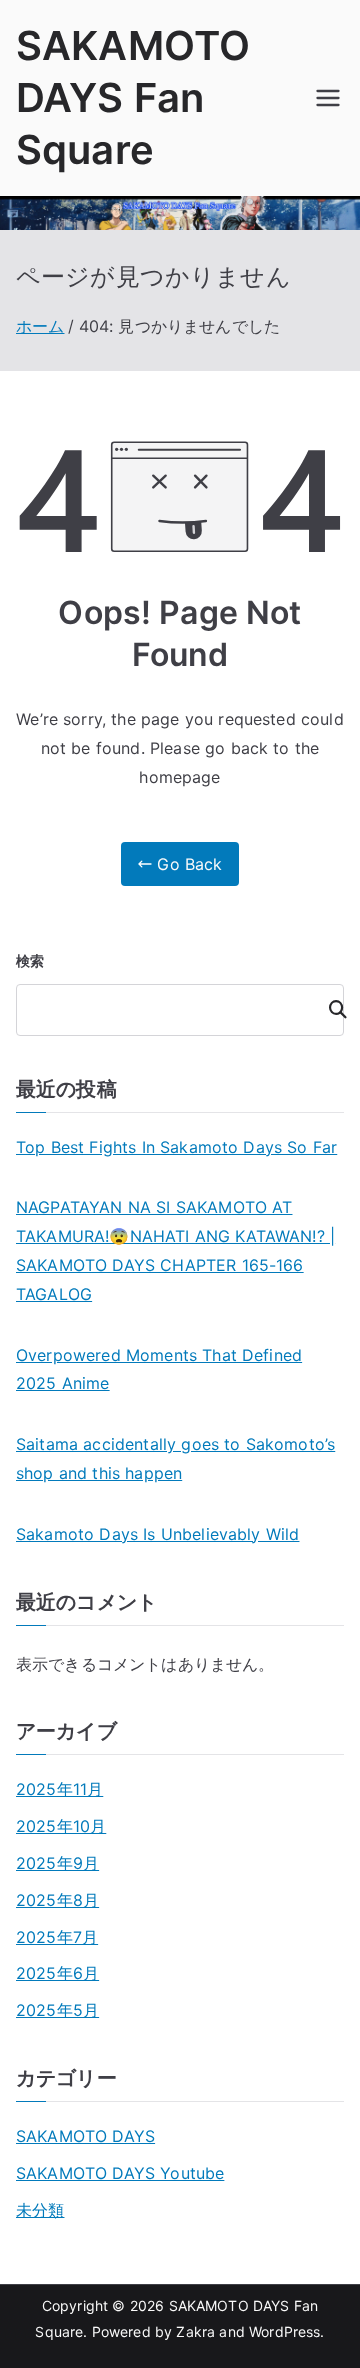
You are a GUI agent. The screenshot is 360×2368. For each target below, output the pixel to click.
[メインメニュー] (328, 98)
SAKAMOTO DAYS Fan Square (133, 97)
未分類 (40, 2210)
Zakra (195, 2331)
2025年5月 (57, 2010)
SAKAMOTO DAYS (85, 2136)
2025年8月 (57, 1900)
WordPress (284, 2331)
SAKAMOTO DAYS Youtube (120, 2173)
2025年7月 (57, 1937)
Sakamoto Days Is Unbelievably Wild (157, 1534)
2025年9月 (57, 1863)
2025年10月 (61, 1826)
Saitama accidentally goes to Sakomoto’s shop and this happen (175, 1458)
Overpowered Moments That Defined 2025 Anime (159, 1369)
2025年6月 (57, 1973)
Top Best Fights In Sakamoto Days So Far (176, 1147)
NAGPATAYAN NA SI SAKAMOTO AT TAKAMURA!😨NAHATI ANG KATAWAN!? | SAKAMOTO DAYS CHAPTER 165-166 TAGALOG (175, 1250)
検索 (30, 960)
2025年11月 (59, 1789)
